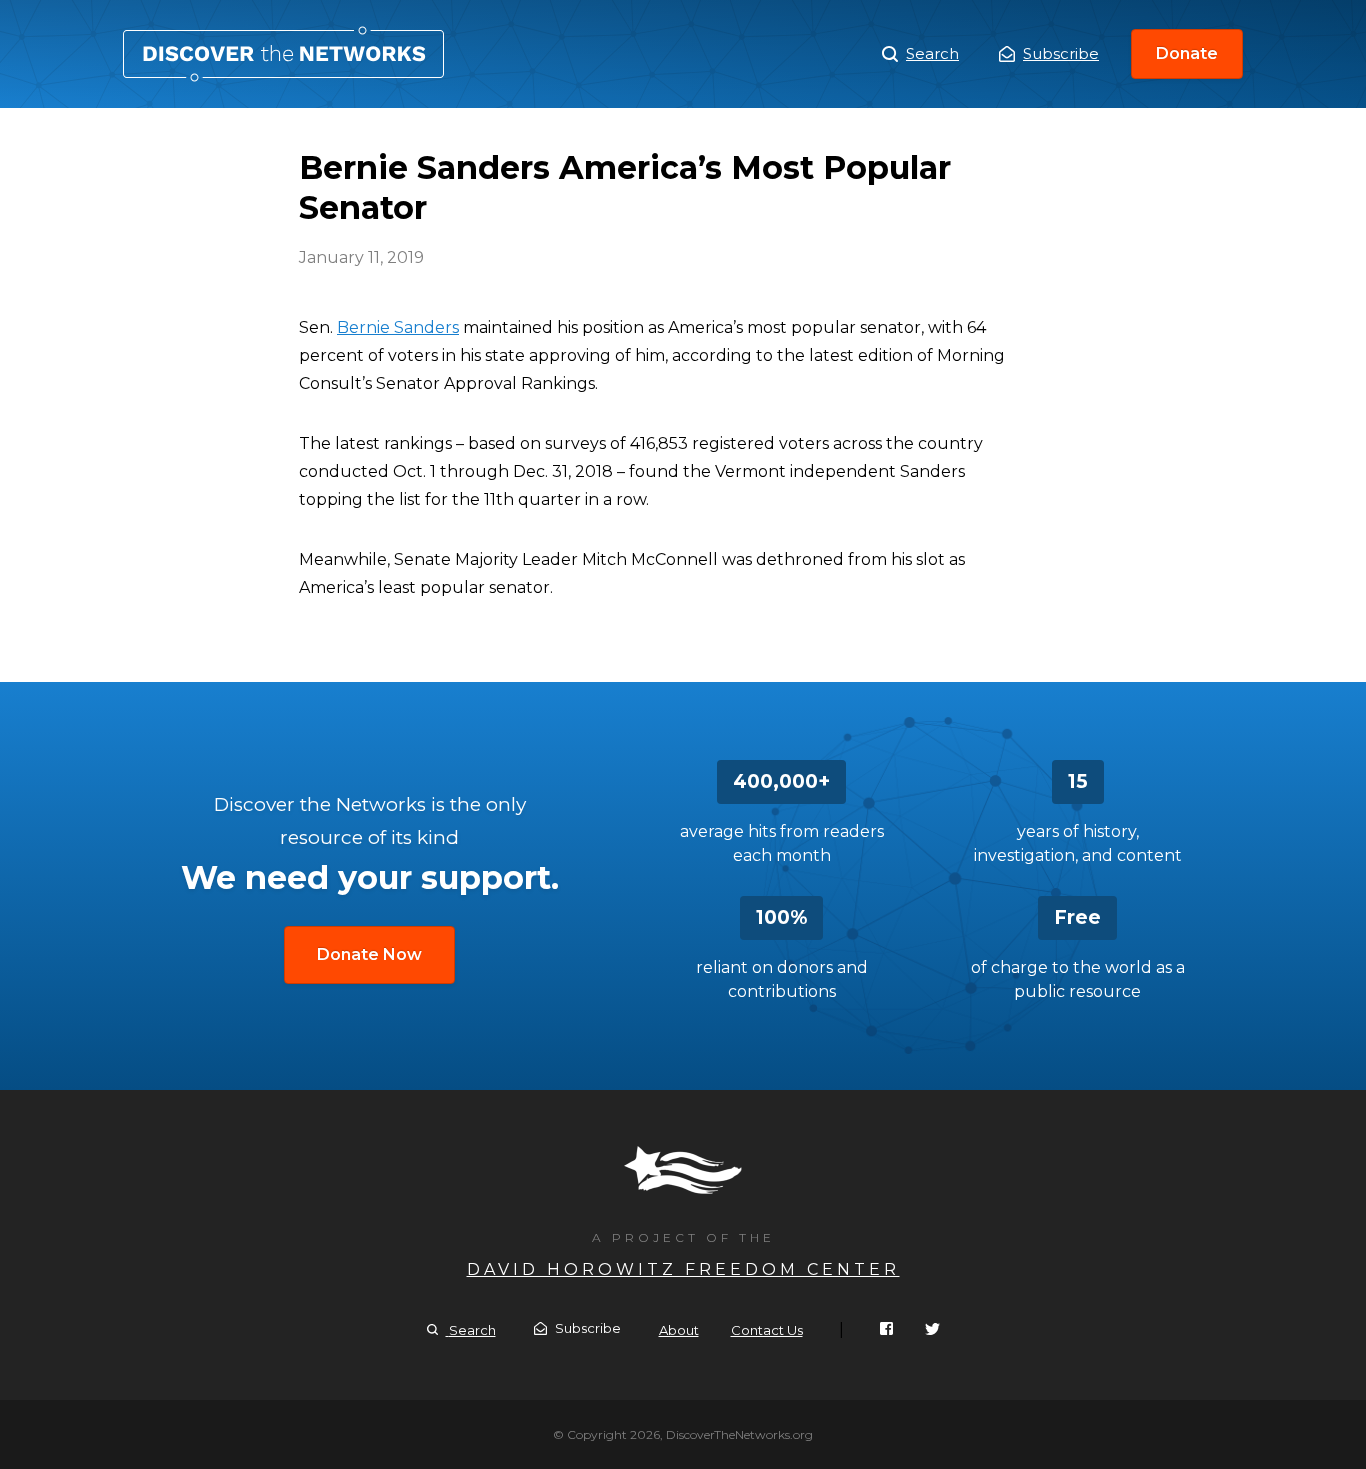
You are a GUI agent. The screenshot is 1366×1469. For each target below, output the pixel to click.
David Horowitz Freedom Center (683, 1269)
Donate (1187, 53)
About (679, 1330)
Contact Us (767, 1330)
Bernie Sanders (398, 327)
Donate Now (369, 954)
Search (932, 53)
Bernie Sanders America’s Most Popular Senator (283, 54)
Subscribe (1061, 53)
